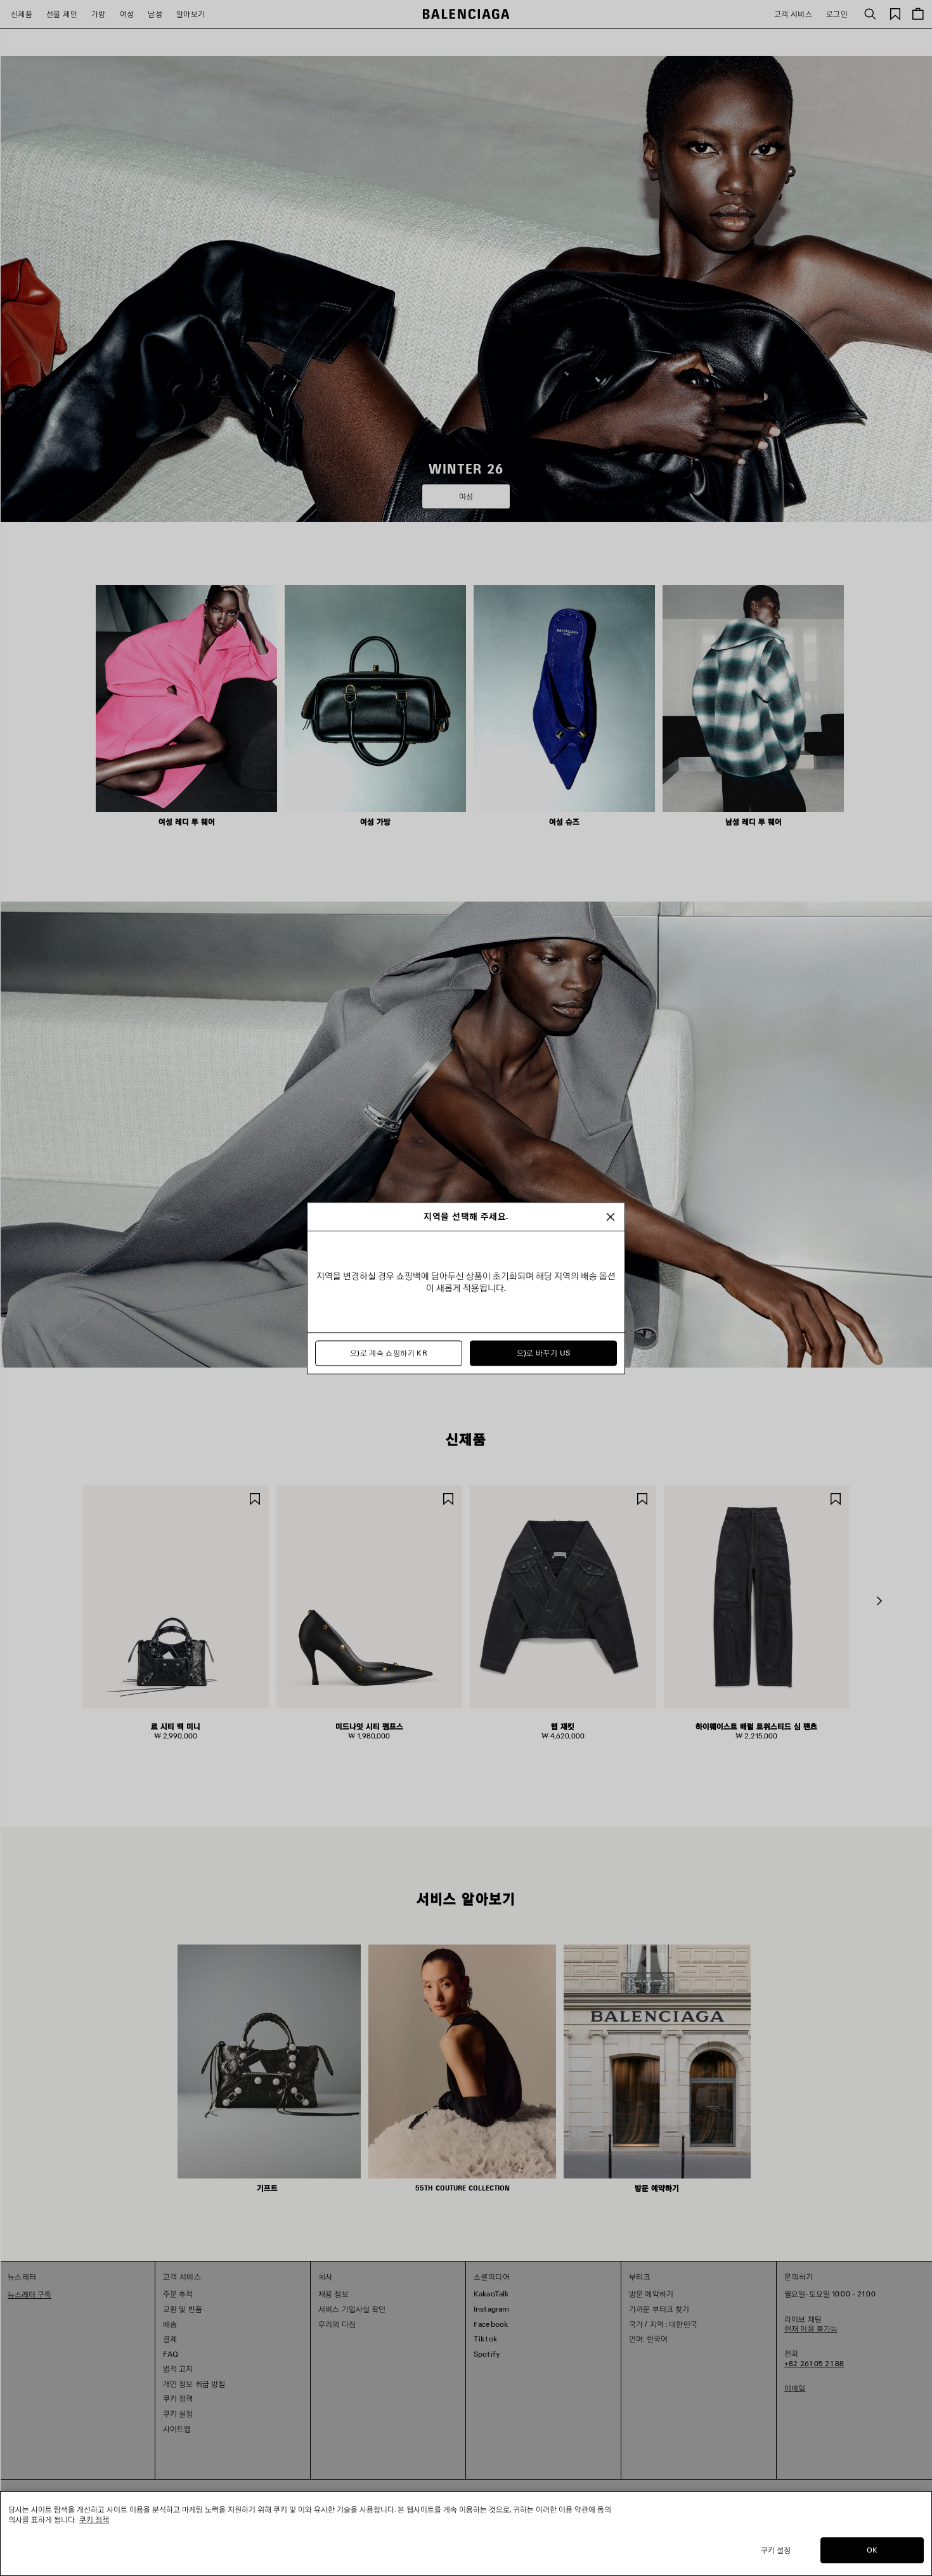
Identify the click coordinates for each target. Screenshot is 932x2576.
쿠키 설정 (776, 2550)
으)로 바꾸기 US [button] (544, 1353)
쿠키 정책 (94, 2519)
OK (872, 2550)
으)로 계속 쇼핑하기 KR (389, 1353)
